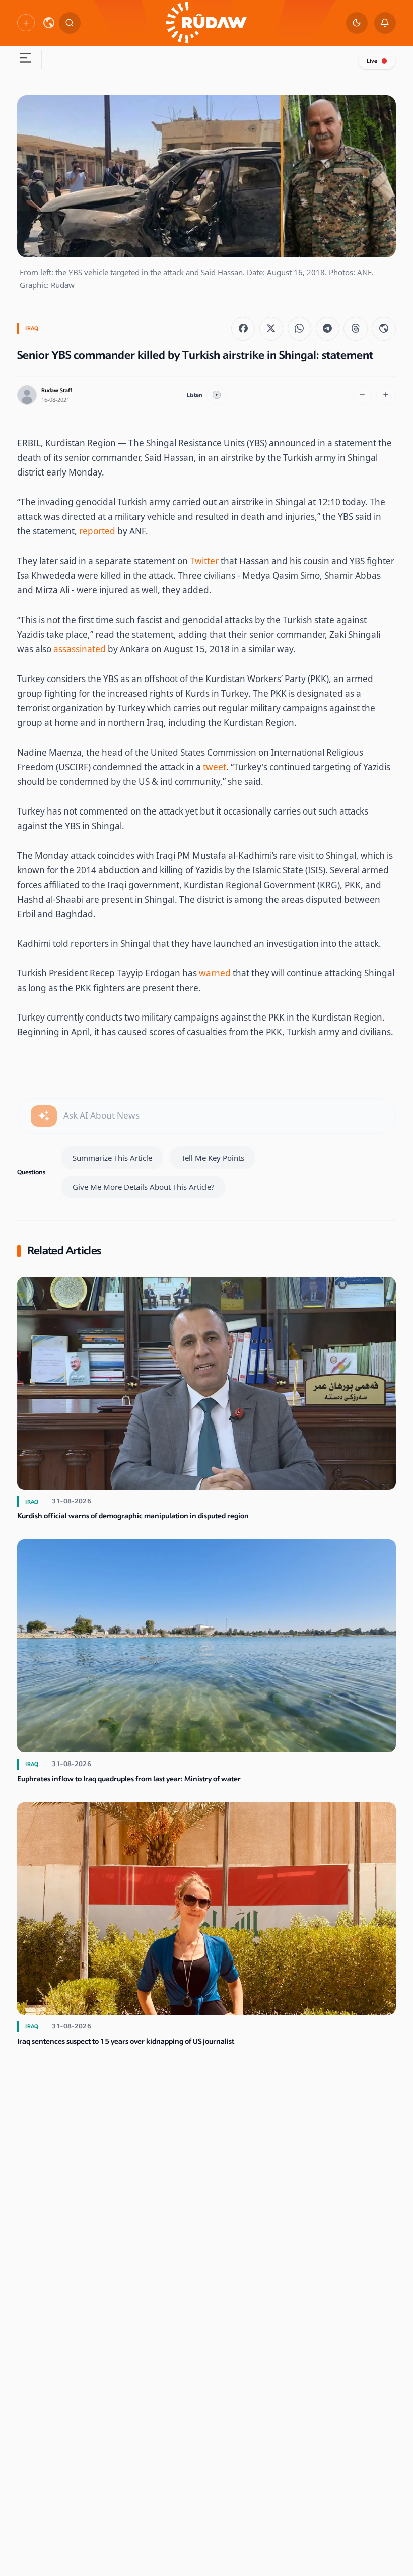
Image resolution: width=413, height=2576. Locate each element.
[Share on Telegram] (328, 329)
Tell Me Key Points (213, 1158)
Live (372, 61)
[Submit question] (44, 1116)
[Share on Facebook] (243, 329)
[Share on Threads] (355, 329)
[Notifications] (385, 23)
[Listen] (216, 395)
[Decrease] (362, 395)
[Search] (70, 23)
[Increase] (386, 395)
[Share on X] (271, 329)
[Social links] (26, 23)
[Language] (49, 23)
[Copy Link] (384, 329)
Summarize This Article (112, 1158)
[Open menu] (25, 60)
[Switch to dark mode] (357, 23)
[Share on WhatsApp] (299, 329)
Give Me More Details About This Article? (144, 1187)
